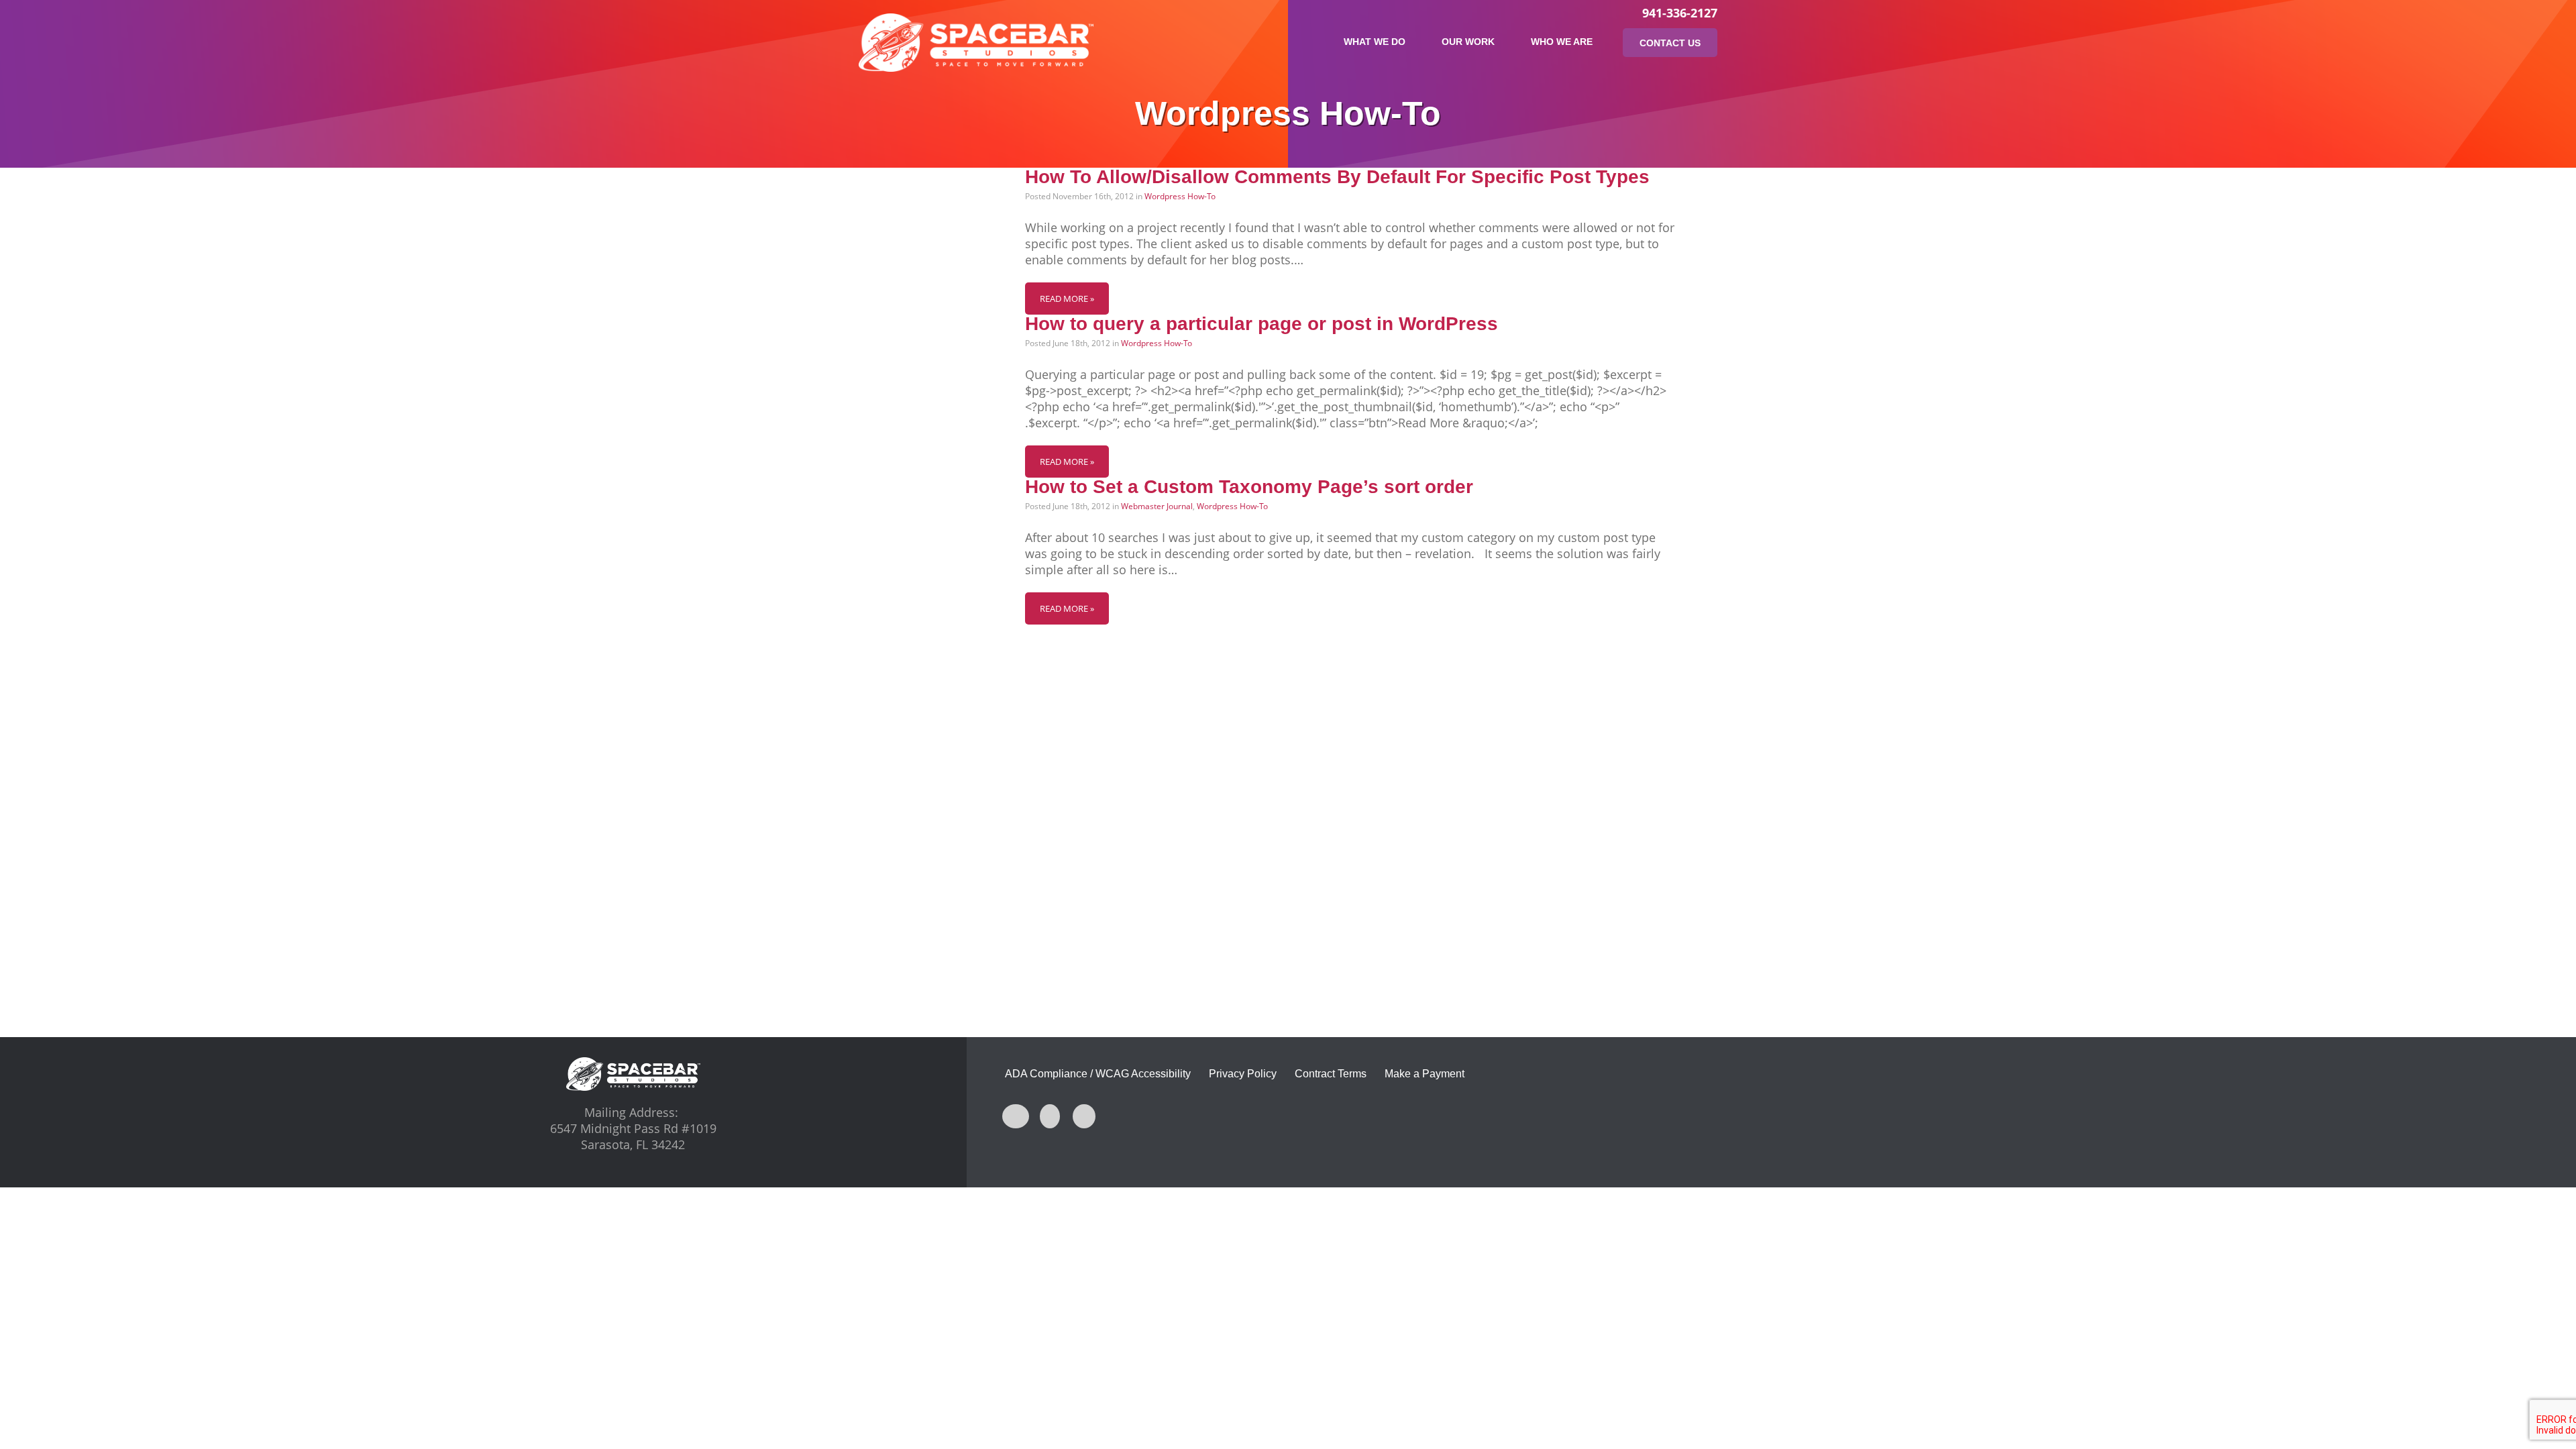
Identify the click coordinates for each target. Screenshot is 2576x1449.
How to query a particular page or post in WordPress (1262, 324)
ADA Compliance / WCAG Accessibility (1098, 1074)
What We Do (1375, 42)
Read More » (1067, 299)
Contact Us (1670, 43)
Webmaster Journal (1157, 506)
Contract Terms (1331, 1074)
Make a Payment (1425, 1074)
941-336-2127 (1680, 13)
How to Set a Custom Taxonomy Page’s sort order (1249, 487)
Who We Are (1562, 42)
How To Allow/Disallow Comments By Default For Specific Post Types (1337, 177)
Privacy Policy (1243, 1074)
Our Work (1468, 42)
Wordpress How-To (1180, 196)
